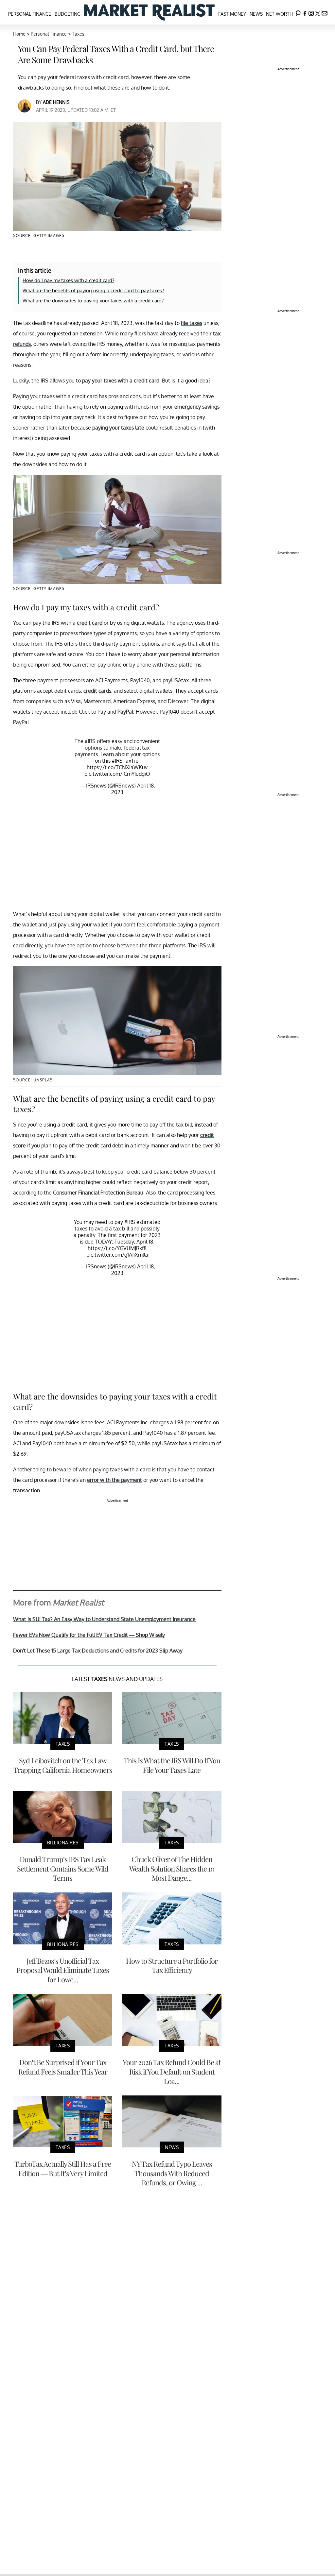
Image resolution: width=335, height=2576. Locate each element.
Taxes (78, 34)
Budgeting (68, 14)
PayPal (125, 712)
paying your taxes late (118, 428)
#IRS (90, 741)
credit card (90, 623)
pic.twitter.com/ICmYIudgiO (117, 774)
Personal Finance (30, 14)
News (256, 14)
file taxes (192, 323)
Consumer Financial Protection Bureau (98, 1193)
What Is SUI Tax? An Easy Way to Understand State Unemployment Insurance (104, 1619)
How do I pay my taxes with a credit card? (68, 280)
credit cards (97, 691)
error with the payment (115, 1480)
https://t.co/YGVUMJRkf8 (117, 1248)
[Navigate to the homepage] (149, 12)
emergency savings (197, 407)
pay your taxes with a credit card (121, 381)
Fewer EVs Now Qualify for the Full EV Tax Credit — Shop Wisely (89, 1635)
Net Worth (279, 14)
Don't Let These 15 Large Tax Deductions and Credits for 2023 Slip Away (98, 1651)
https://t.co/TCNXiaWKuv (117, 767)
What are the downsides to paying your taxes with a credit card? (93, 301)
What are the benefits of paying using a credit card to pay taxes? (93, 290)
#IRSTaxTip (125, 761)
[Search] (298, 12)
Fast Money (232, 14)
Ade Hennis (56, 102)
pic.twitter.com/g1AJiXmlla (117, 1255)
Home (19, 34)
